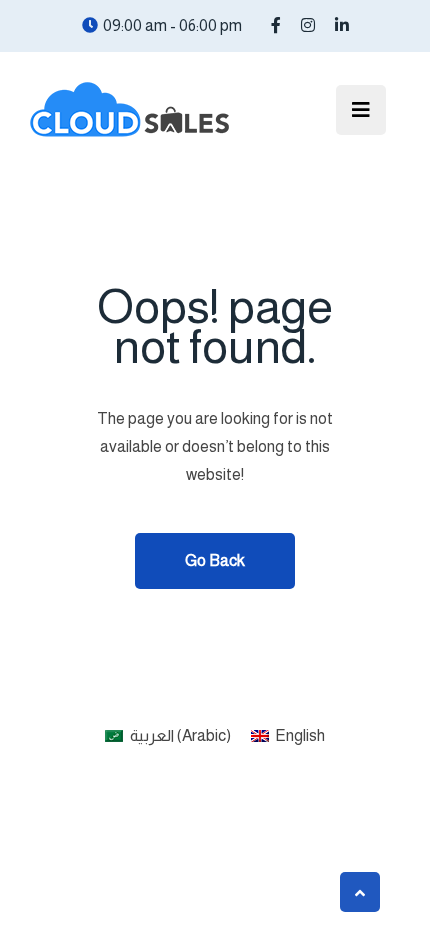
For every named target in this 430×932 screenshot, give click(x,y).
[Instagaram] (308, 25)
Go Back (215, 560)
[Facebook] (276, 25)
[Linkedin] (342, 25)
